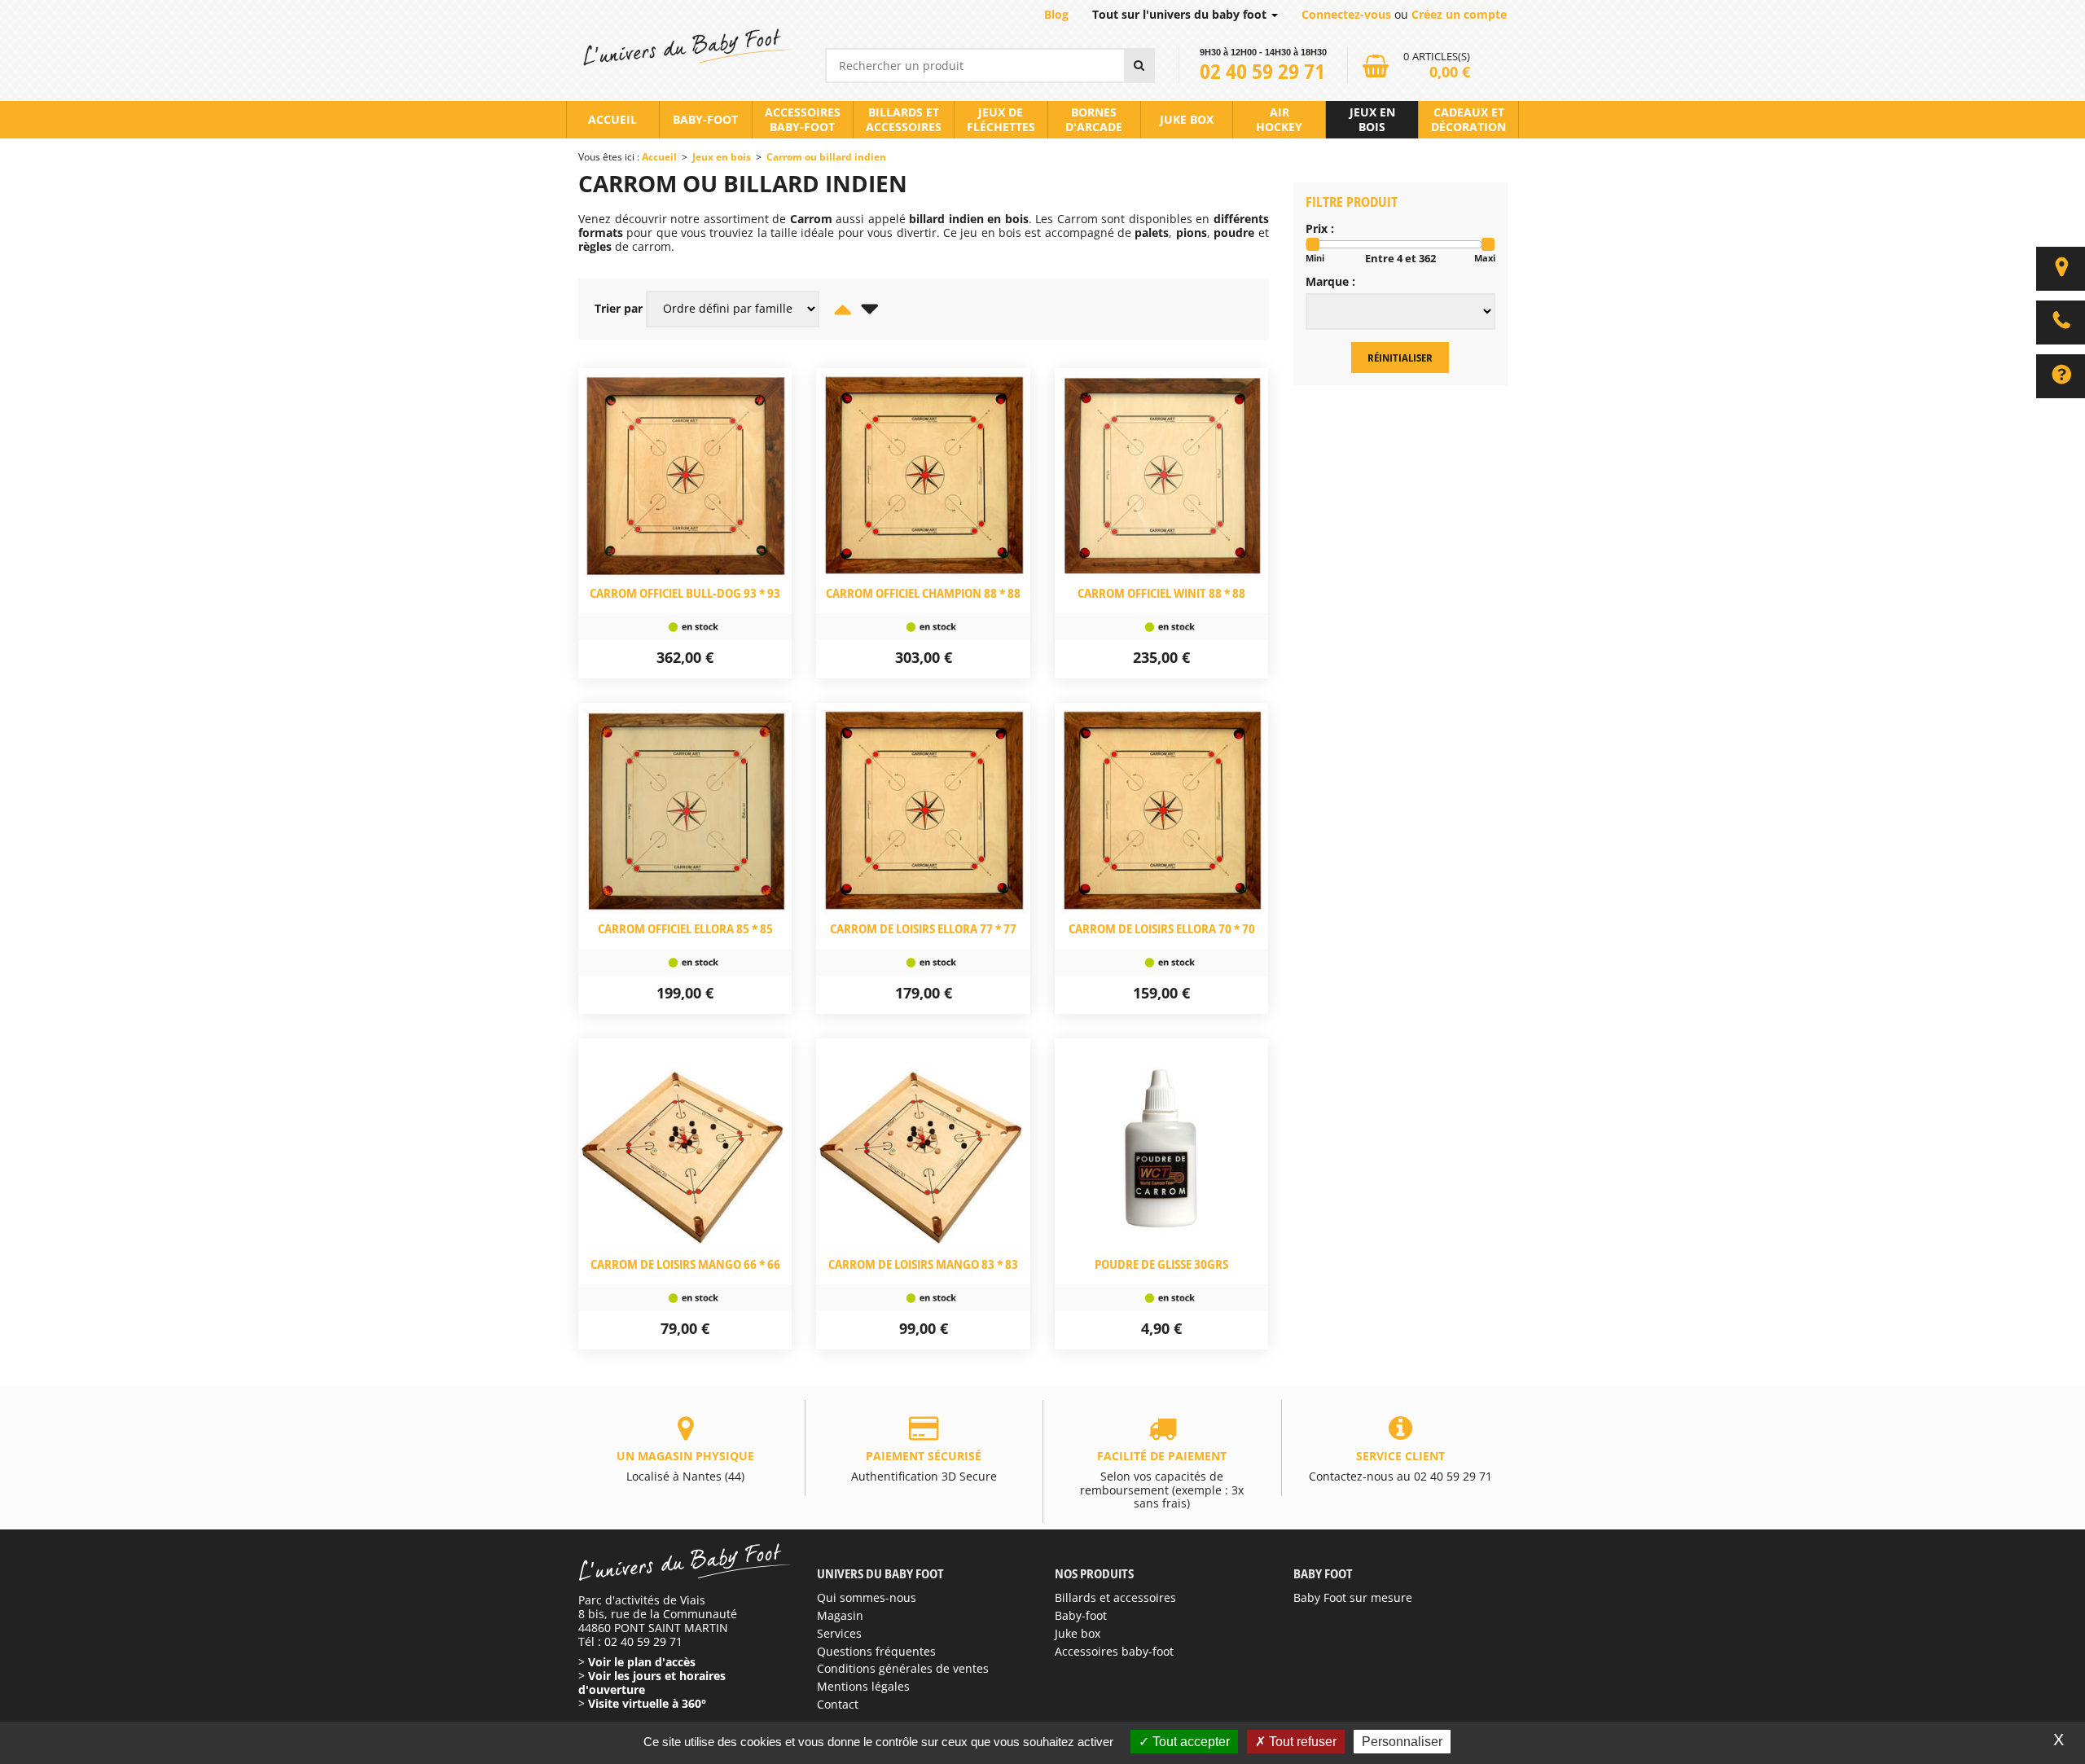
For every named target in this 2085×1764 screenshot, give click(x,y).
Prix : (1320, 229)
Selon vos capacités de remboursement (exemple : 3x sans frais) (1162, 1479)
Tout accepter (1190, 1742)
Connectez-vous (1346, 14)
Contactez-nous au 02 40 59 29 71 (1400, 1466)
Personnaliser (1402, 1742)
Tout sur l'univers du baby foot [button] (1181, 14)
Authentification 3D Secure (924, 1466)
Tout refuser (1301, 1742)
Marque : (1330, 282)
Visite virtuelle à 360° (647, 1703)
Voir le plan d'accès (642, 1662)
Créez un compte (1459, 14)
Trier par (619, 309)
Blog (1056, 14)
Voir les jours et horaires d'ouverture (652, 1683)
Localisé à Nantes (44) (685, 1466)
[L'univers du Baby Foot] (685, 47)
